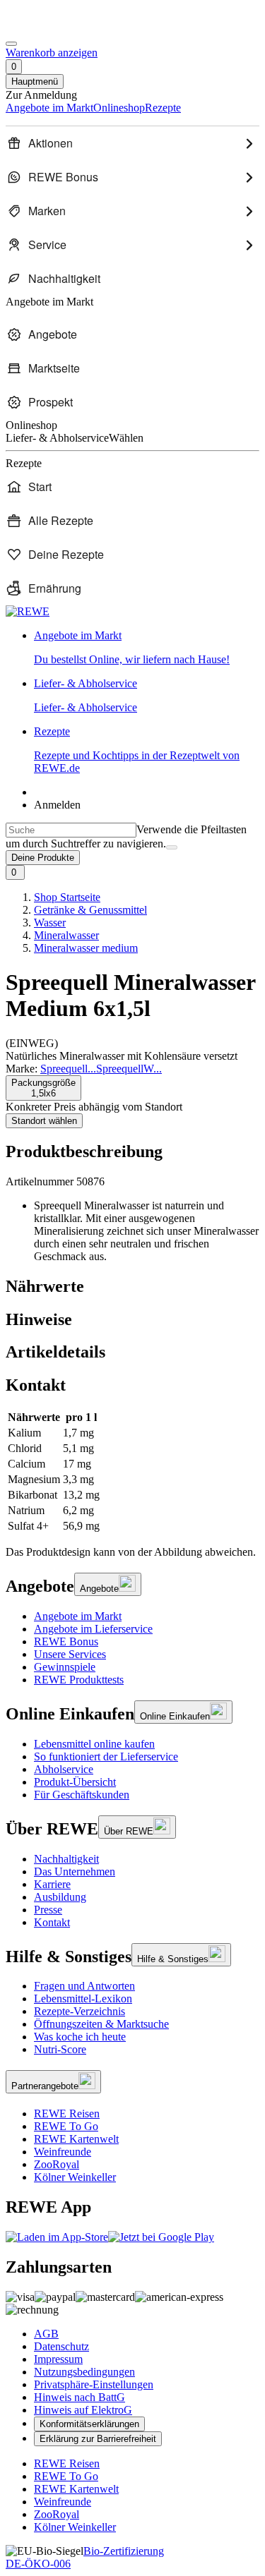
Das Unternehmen (75, 1871)
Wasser (50, 923)
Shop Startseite (67, 897)
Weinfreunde (63, 2152)
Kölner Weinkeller (75, 2177)
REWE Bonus (66, 1641)
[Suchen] (172, 847)
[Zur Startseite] (54, 27)
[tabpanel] (132, 1472)
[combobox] (71, 830)
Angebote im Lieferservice (93, 1629)
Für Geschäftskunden (82, 1795)
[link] (147, 648)
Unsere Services (70, 1654)
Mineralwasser (66, 935)
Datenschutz (61, 2346)
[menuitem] (132, 143)
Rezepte (137, 750)
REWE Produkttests (79, 1680)
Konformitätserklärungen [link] (89, 2424)
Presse (48, 1910)
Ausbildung (60, 1897)
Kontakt (52, 1922)
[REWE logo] (28, 611)
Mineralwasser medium (86, 948)
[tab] (132, 1287)
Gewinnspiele (65, 1667)
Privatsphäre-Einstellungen (94, 2384)
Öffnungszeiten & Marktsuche (101, 2024)
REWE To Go (66, 2126)
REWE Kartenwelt (76, 2139)
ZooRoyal (57, 2164)
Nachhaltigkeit (66, 1859)
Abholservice (64, 1769)
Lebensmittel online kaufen (94, 1744)
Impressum (58, 2359)
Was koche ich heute (80, 2037)
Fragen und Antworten (84, 1986)
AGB (46, 2334)
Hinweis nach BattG (79, 2397)
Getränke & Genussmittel (90, 910)
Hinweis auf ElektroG (83, 2410)
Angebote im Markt (78, 1616)
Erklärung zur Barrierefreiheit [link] (98, 2439)
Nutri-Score (60, 2049)
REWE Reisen (67, 2114)
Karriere (52, 1884)
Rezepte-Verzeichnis (79, 2011)
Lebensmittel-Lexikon (83, 1998)
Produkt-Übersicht (75, 1782)
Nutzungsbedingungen (84, 2372)
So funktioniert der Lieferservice (106, 1756)
